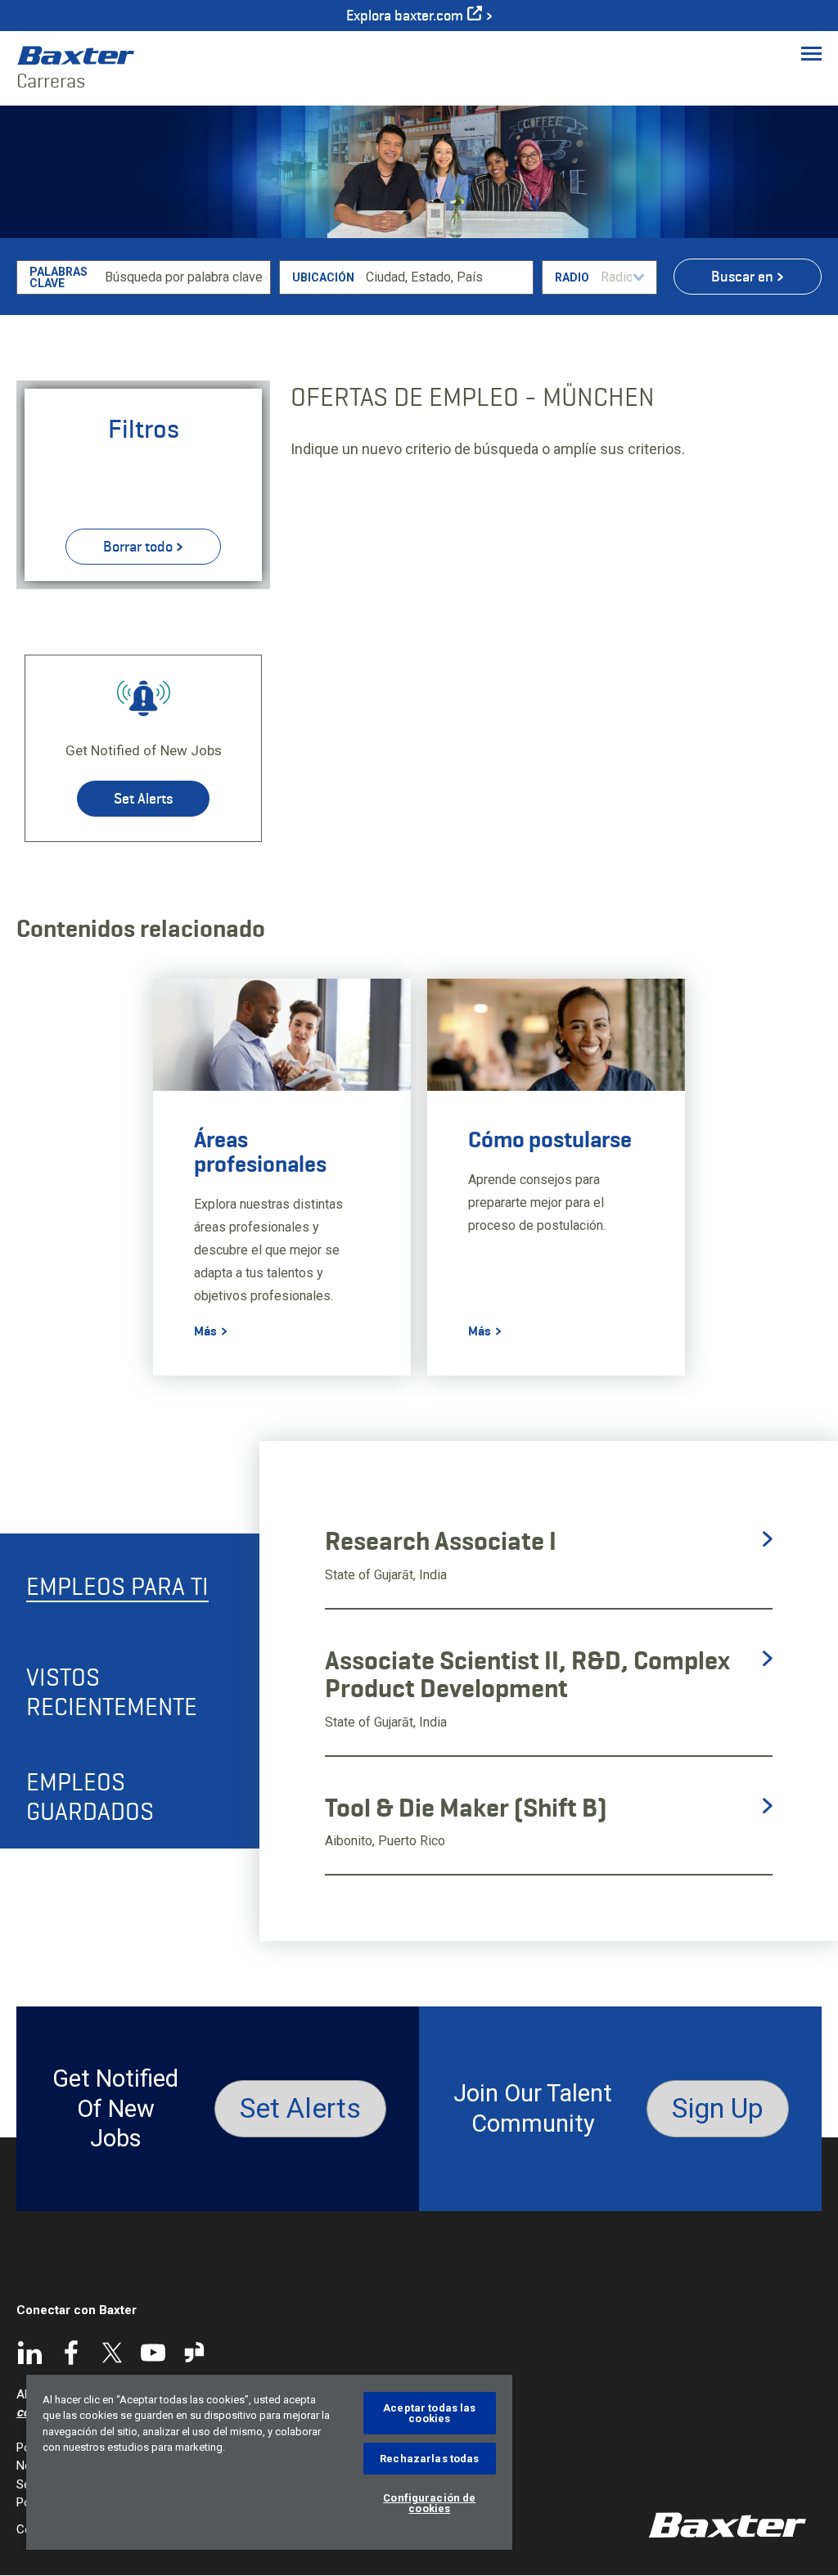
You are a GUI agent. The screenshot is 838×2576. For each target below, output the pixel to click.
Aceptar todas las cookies (429, 2413)
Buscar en (742, 277)
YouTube (153, 2353)
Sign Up (718, 2108)
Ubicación (323, 277)
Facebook (71, 2353)
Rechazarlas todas (429, 2459)
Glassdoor (194, 2353)
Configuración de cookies (429, 2503)
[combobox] (446, 277)
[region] (269, 2462)
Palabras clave (59, 277)
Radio (572, 277)
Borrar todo (138, 547)
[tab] (130, 1586)
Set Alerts (143, 799)
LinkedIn (30, 2353)
